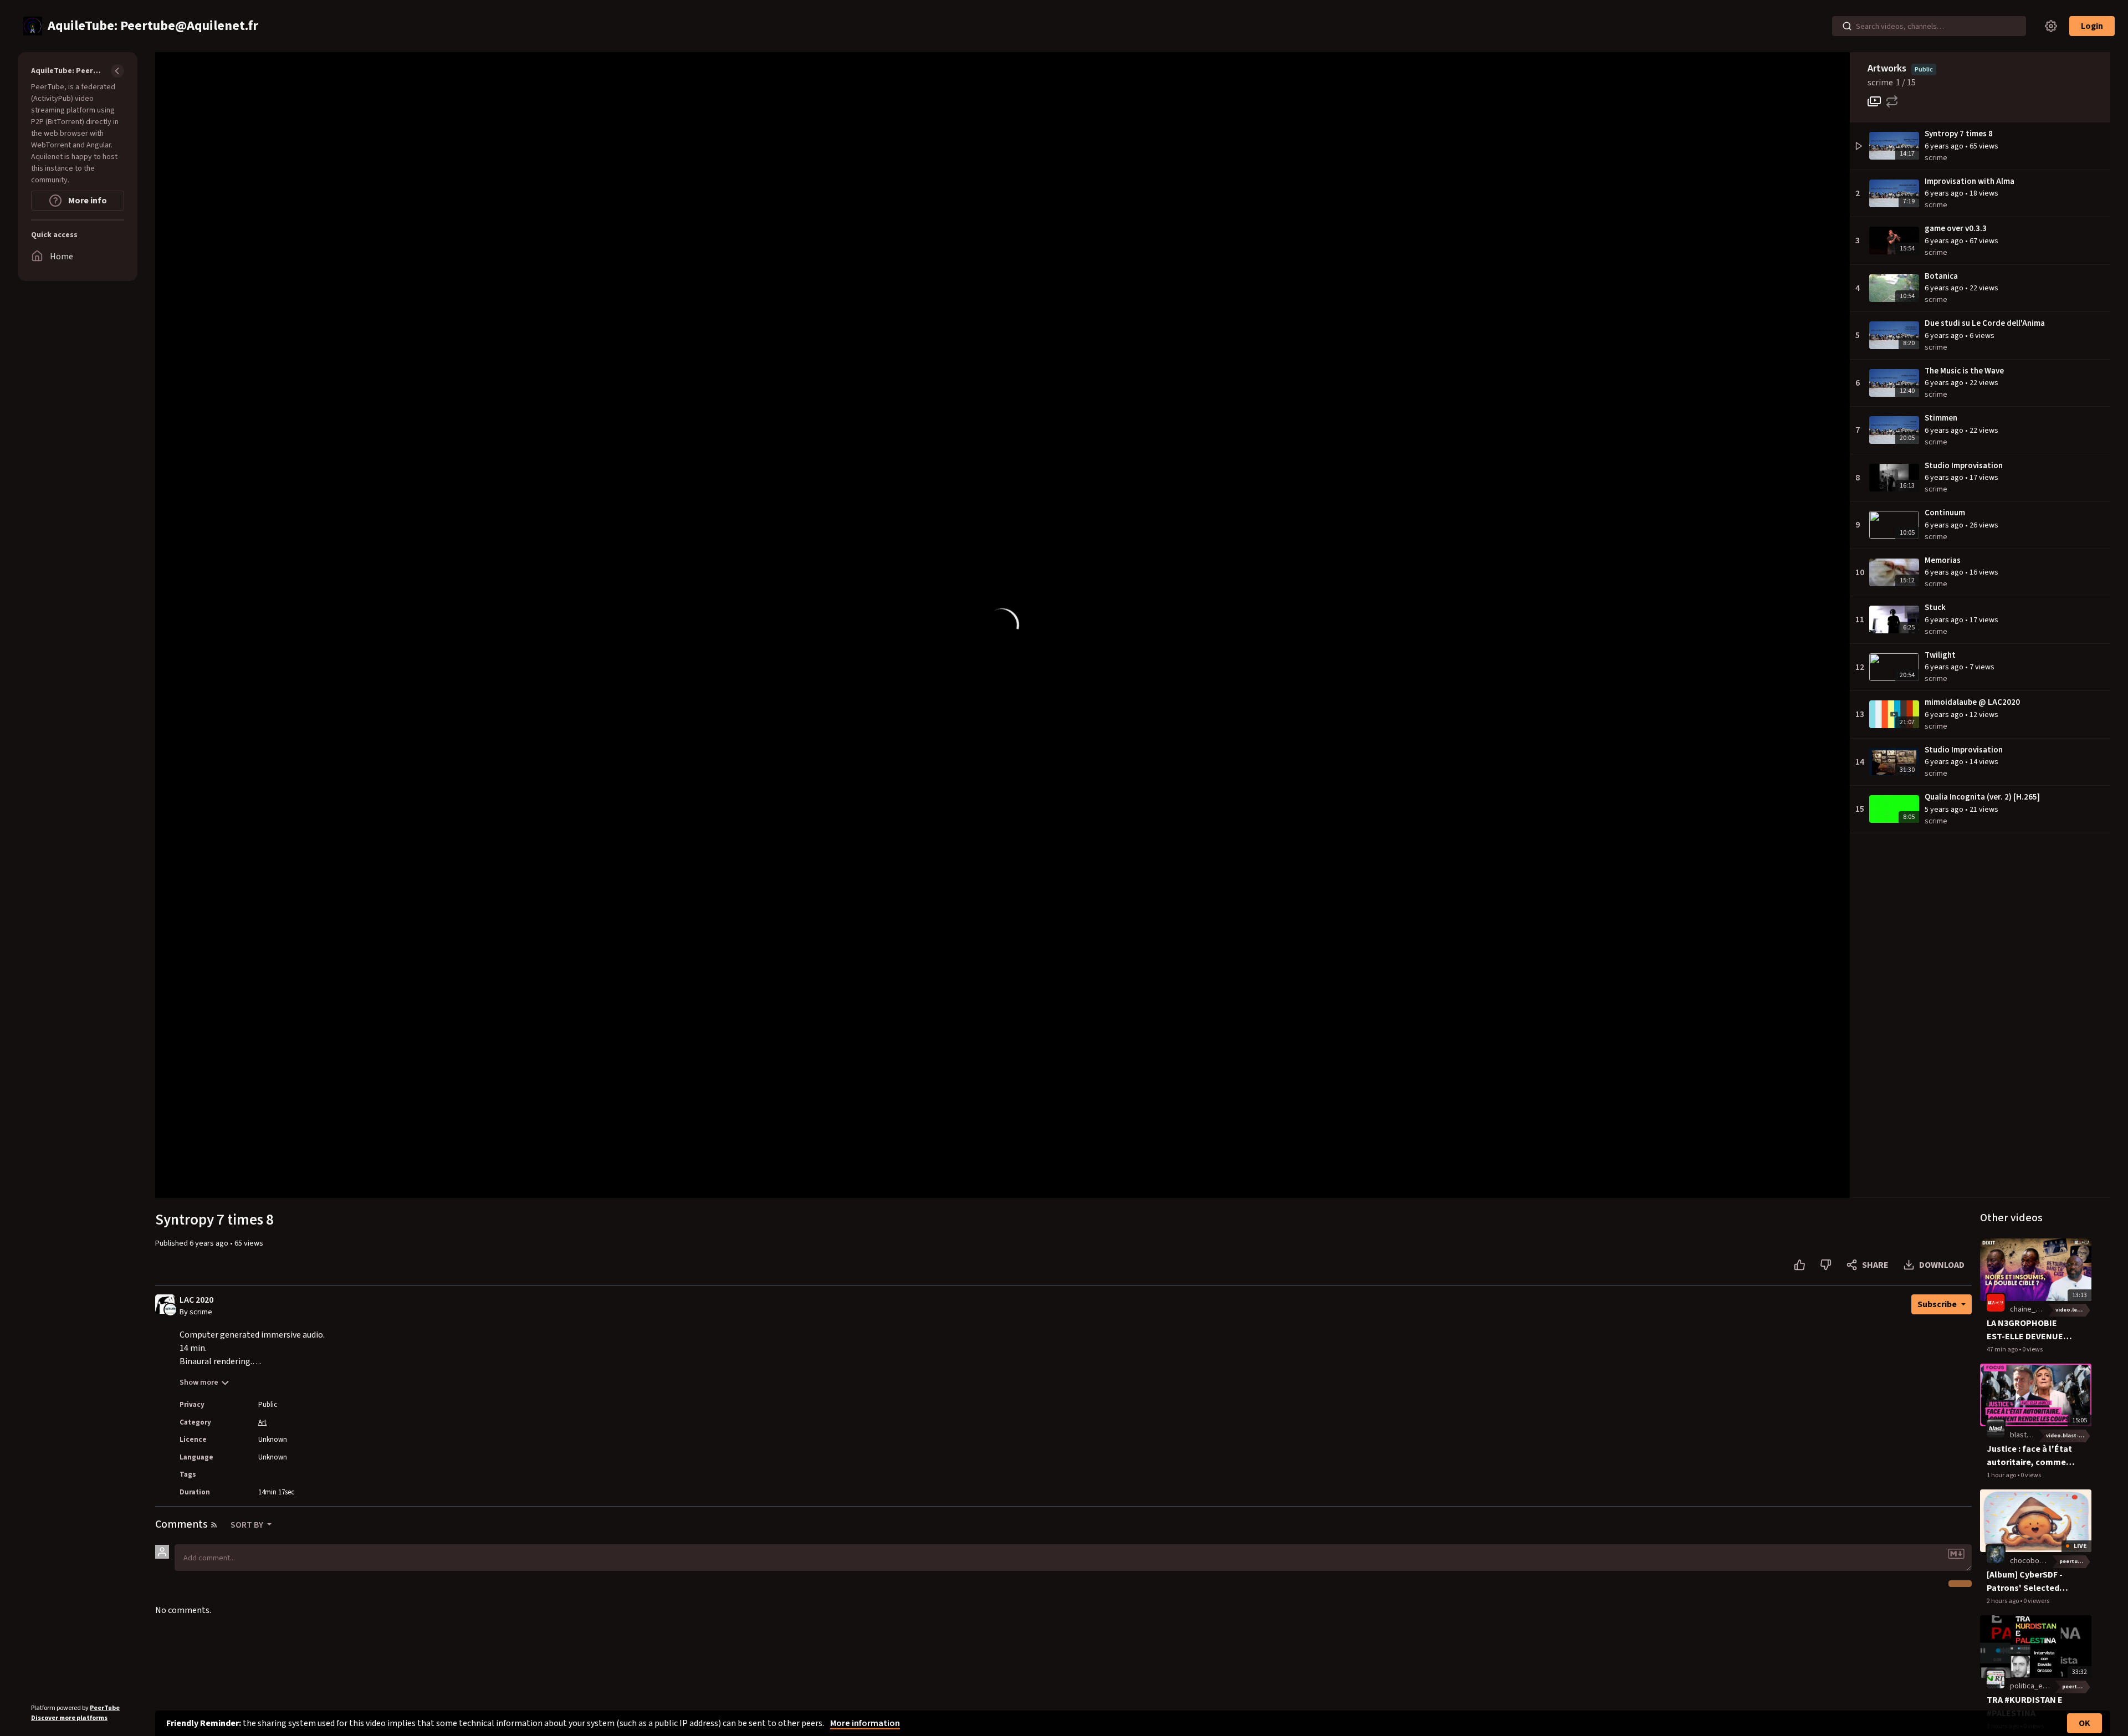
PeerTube (105, 1708)
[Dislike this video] (1826, 1265)
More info (87, 201)
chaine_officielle (2037, 1309)
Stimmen (1941, 418)
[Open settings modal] (2051, 26)
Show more (199, 1382)
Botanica (1941, 276)
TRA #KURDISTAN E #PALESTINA (2025, 1707)
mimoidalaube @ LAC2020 (1972, 702)
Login (2092, 26)
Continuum (1945, 513)
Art (262, 1422)
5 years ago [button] (1945, 810)
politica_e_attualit (2040, 1686)
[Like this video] (1800, 1265)
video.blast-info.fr (2069, 1436)
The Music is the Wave (1964, 371)
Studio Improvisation (1964, 466)
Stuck (1935, 608)
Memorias (1943, 560)
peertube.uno (2077, 1687)
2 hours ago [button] (2003, 1601)
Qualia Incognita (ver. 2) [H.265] (1982, 797)
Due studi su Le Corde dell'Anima (1985, 323)
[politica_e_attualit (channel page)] (1996, 1679)
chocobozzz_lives (2040, 1561)
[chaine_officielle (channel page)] (1996, 1303)
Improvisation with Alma (1970, 181)
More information (865, 1723)
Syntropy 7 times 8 (1959, 134)
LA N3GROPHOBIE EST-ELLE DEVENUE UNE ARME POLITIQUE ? (2030, 1330)
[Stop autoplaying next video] (1874, 101)
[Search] (1847, 26)
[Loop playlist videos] (1892, 101)
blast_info (2027, 1435)
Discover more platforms (69, 1718)
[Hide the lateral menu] (117, 71)
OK (2084, 1723)
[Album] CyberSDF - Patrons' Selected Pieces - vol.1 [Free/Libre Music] (2025, 1582)
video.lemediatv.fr (2073, 1310)
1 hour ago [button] (2002, 1475)
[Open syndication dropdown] (214, 1525)
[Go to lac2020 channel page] (170, 1309)
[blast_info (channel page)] (1996, 1428)
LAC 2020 (196, 1300)
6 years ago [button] (1945, 146)
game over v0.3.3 (1956, 229)
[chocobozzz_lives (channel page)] (1996, 1554)
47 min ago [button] (2003, 1350)
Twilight (1940, 655)
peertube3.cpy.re (2075, 1561)
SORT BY (248, 1525)
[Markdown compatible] (1956, 1554)
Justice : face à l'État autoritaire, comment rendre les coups (2031, 1456)
